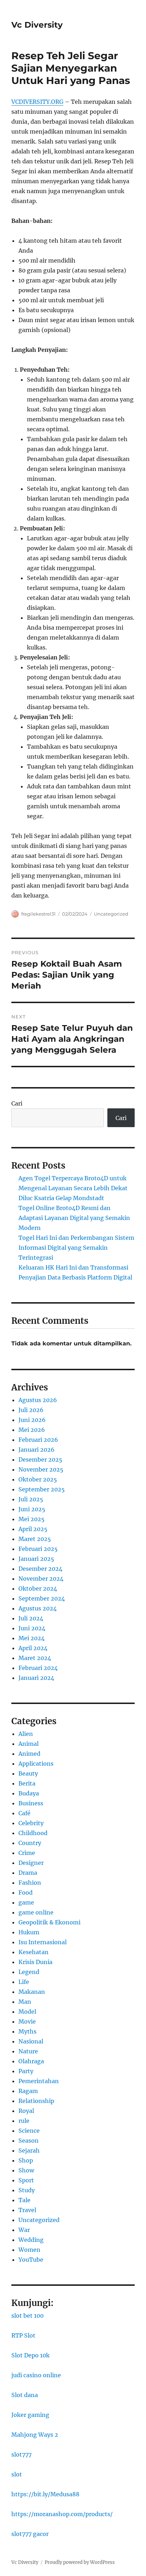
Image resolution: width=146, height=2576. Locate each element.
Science (29, 2131)
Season (29, 2141)
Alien (26, 1734)
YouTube (31, 2260)
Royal (26, 2111)
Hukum (29, 1932)
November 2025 (41, 1469)
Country (30, 1843)
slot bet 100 (27, 2316)
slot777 (21, 2454)
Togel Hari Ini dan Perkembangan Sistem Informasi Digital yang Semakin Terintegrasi (76, 1248)
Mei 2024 (32, 1638)
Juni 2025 (32, 1509)
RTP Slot (23, 2335)
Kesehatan (33, 1952)
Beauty (28, 1773)
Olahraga (31, 2061)
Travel (27, 2210)
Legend (29, 1972)
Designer (31, 1863)
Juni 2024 (32, 1628)
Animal (29, 1744)
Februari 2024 (38, 1668)
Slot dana (25, 2395)
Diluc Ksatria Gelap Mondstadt (61, 1198)
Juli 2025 (31, 1499)
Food (26, 1892)
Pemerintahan (39, 2081)
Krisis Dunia (35, 1962)
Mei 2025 (32, 1519)
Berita (27, 1783)
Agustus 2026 (38, 1400)
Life (24, 1982)
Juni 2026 (32, 1420)
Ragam (28, 2091)
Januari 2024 (36, 1678)
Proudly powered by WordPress (80, 2562)
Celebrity (31, 1823)
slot (17, 2474)
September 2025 (42, 1489)
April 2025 (33, 1529)
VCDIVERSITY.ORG (37, 102)
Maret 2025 (35, 1539)
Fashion (30, 1883)
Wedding (31, 2240)
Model (27, 2012)
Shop (26, 2160)
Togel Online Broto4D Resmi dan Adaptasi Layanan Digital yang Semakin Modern (74, 1218)
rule (24, 2121)
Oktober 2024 (38, 1588)
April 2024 (33, 1648)
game (26, 1902)
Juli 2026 (31, 1410)
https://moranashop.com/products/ (62, 2514)
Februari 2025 (38, 1549)
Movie (27, 2021)
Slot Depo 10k (30, 2355)
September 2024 (42, 1598)
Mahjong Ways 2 (35, 2435)
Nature (28, 2051)
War (24, 2230)
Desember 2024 (40, 1569)
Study (27, 2190)
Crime (27, 1853)
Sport (26, 2180)
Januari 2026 (36, 1450)
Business (31, 1803)
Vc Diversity (37, 25)
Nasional (31, 2041)
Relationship (36, 2101)
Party (26, 2071)
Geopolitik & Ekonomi (49, 1922)
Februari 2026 (38, 1440)
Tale (24, 2200)
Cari (17, 1103)
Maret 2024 (35, 1658)
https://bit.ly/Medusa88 (45, 2494)
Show (26, 2170)
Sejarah (29, 2150)
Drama (28, 1873)
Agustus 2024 (38, 1608)
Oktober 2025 (38, 1479)
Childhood (33, 1833)
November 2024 (41, 1579)
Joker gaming (30, 2415)
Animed (29, 1754)
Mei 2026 (32, 1430)
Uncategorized (111, 914)
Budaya (29, 1793)
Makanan (32, 1992)
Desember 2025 (40, 1459)
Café (24, 1813)
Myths (27, 2031)
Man (25, 2002)
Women (29, 2250)
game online (36, 1912)
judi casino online (36, 2375)
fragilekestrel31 (38, 914)
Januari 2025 (36, 1559)
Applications (36, 1764)
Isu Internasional (43, 1942)
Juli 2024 (31, 1618)
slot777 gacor (30, 2534)
